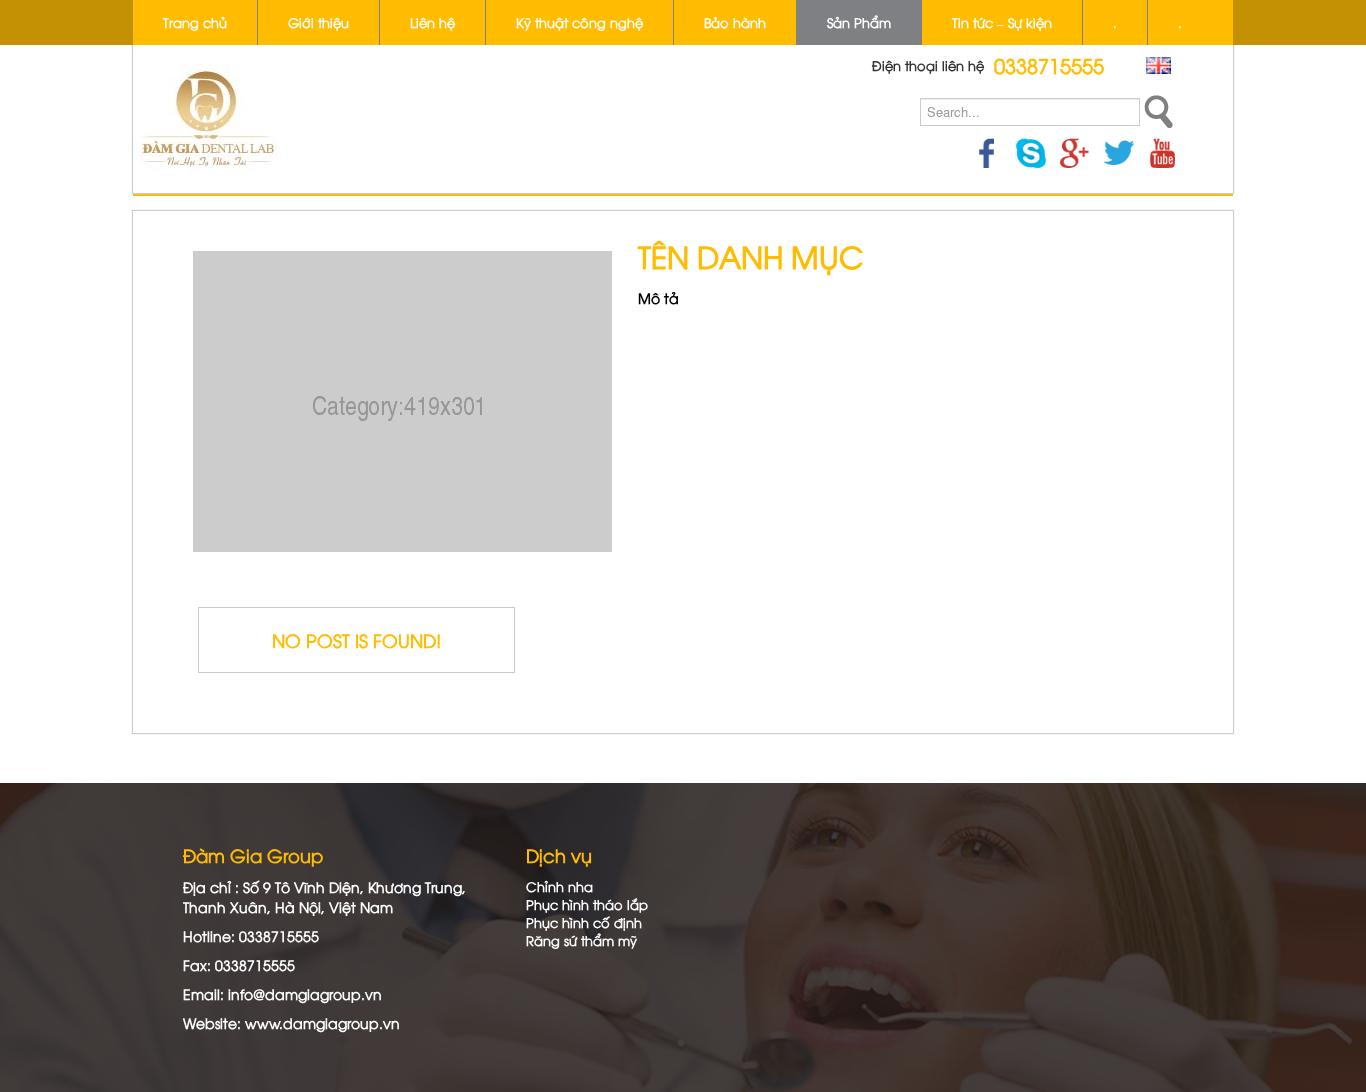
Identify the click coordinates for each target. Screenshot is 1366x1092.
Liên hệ (432, 22)
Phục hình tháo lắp (587, 904)
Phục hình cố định (584, 922)
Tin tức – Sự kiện (1002, 22)
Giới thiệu (318, 22)
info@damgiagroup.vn (305, 993)
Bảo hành (735, 22)
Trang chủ (195, 22)
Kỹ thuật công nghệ (579, 22)
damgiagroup (331, 1022)
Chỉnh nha (559, 886)
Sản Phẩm (859, 22)
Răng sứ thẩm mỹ (581, 940)
